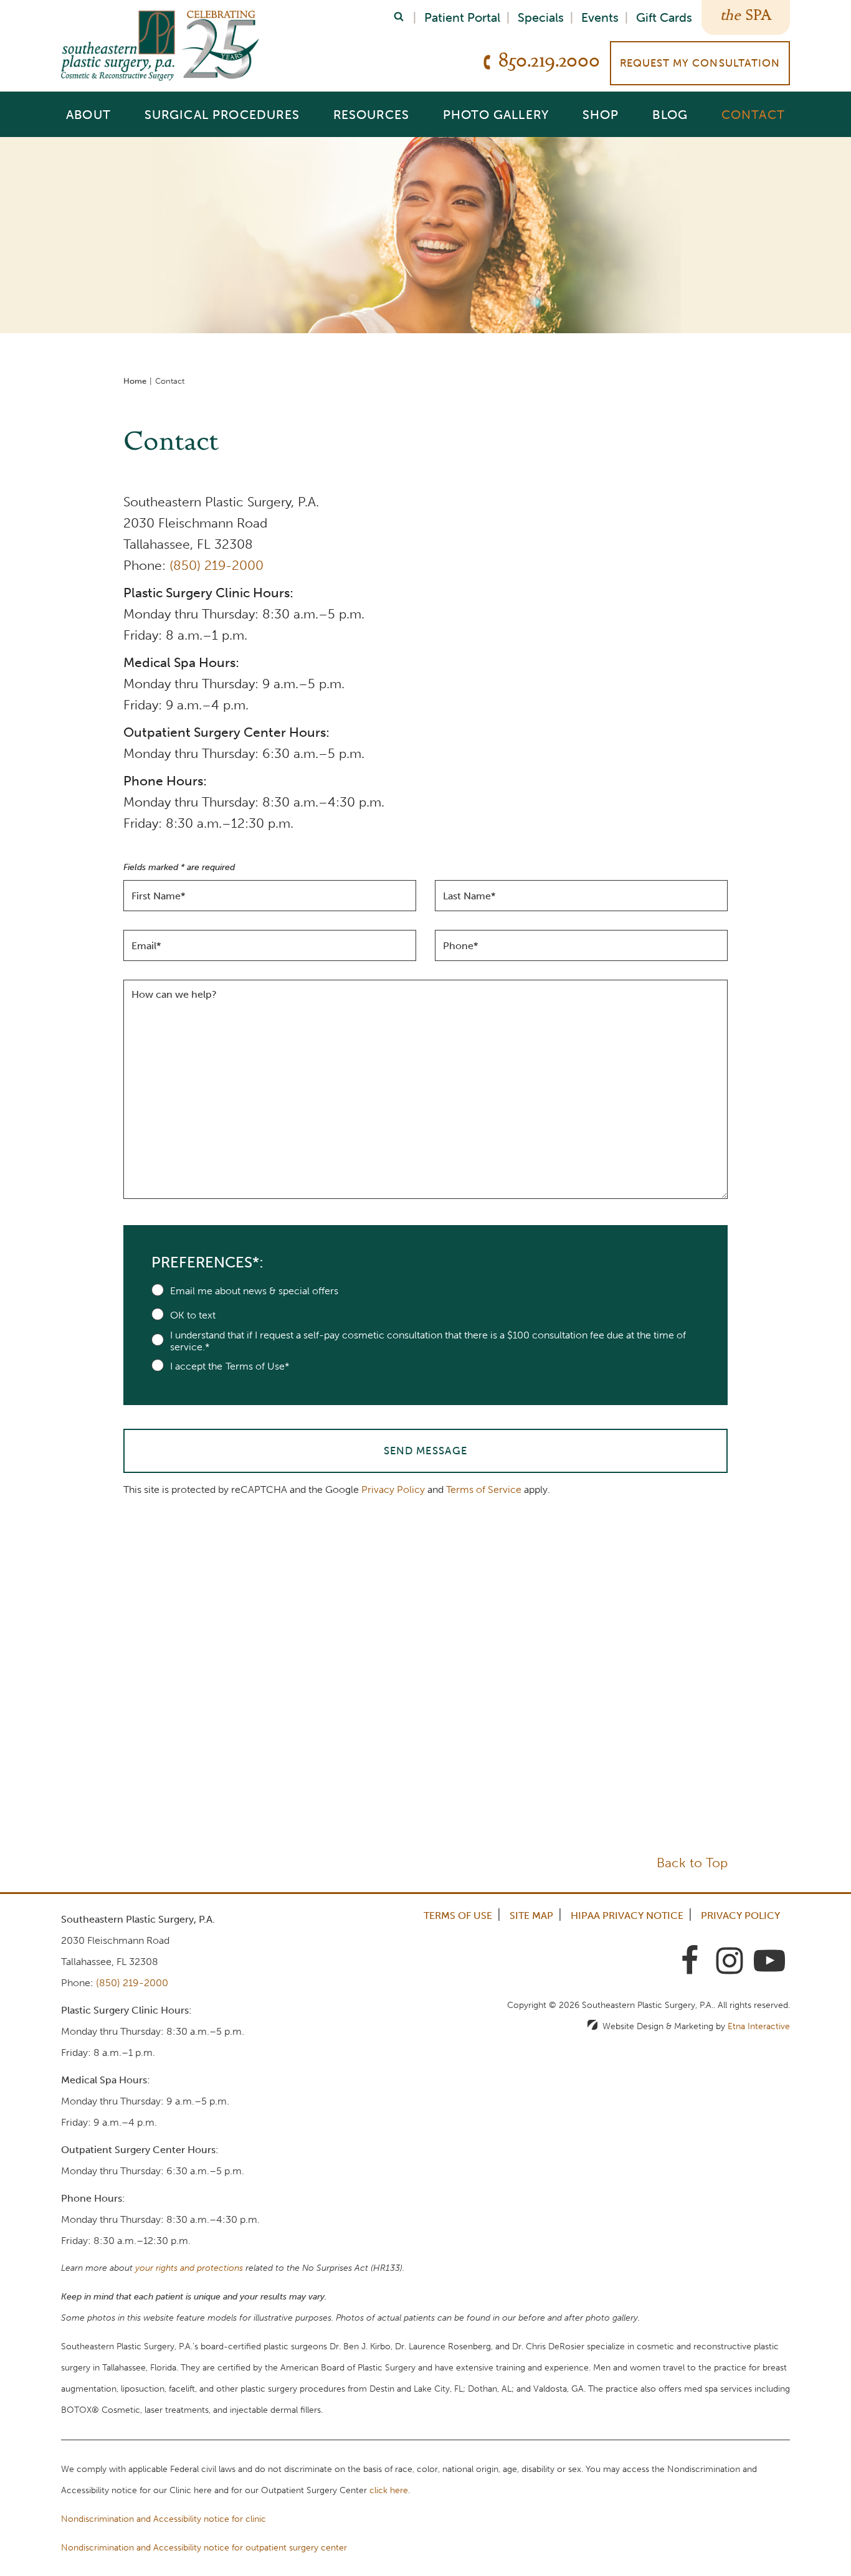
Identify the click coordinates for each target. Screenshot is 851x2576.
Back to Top (692, 1863)
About (88, 114)
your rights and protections (189, 2268)
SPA (758, 17)
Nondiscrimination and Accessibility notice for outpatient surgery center (204, 2548)
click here (389, 2490)
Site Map (531, 1915)
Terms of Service (484, 1489)
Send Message (425, 1451)
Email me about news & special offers (254, 1291)
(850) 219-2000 (216, 565)
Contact (753, 114)
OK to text (193, 1315)
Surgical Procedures (222, 114)
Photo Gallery (496, 114)
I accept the (196, 1366)
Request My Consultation (700, 63)
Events (600, 17)
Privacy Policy (393, 1489)
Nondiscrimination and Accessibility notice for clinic (164, 2519)
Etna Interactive (759, 2026)
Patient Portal (462, 17)
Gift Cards (664, 17)
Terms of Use (458, 1915)
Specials (541, 17)
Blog (670, 114)
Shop (601, 114)
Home (135, 381)
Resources (372, 114)
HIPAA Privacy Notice (627, 1915)
